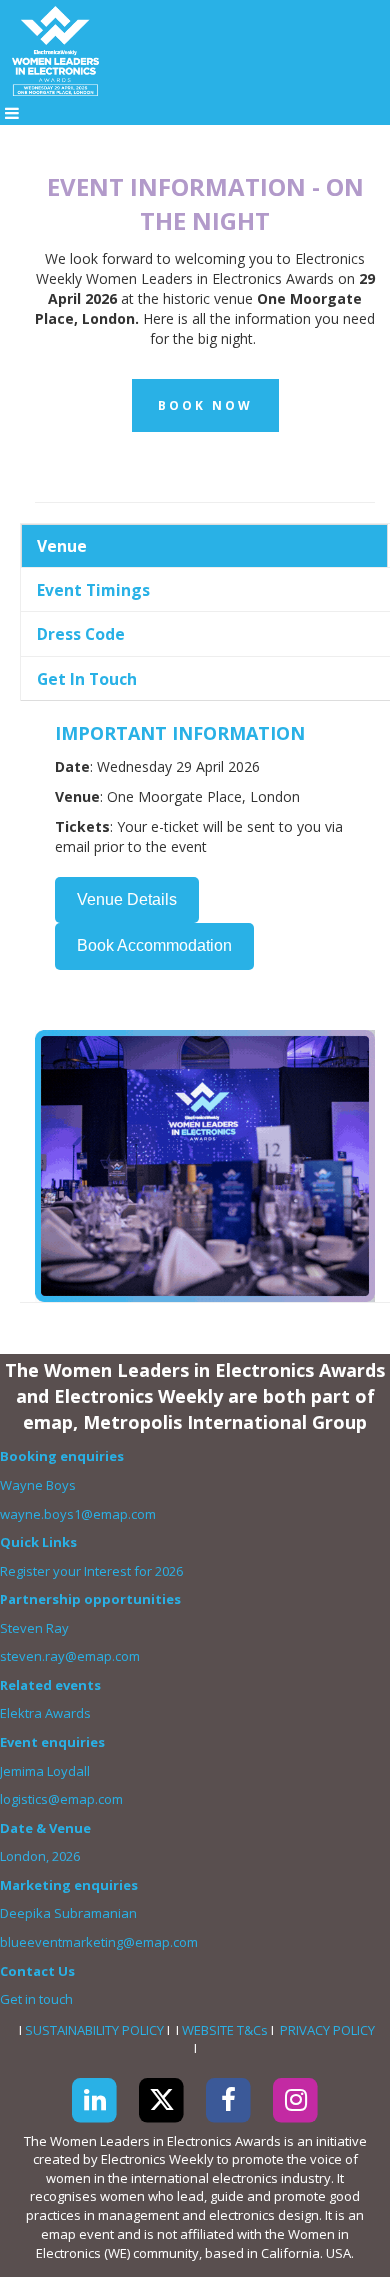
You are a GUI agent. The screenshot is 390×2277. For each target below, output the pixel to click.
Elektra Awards (47, 1713)
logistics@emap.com (61, 1799)
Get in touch (38, 1999)
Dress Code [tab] (81, 634)
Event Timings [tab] (93, 590)
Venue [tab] (62, 546)
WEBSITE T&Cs (225, 2030)
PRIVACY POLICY (327, 2030)
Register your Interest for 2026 (91, 1571)
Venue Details (127, 899)
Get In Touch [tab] (87, 679)
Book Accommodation (154, 945)
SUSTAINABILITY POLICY (94, 2030)
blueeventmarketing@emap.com (99, 1942)
